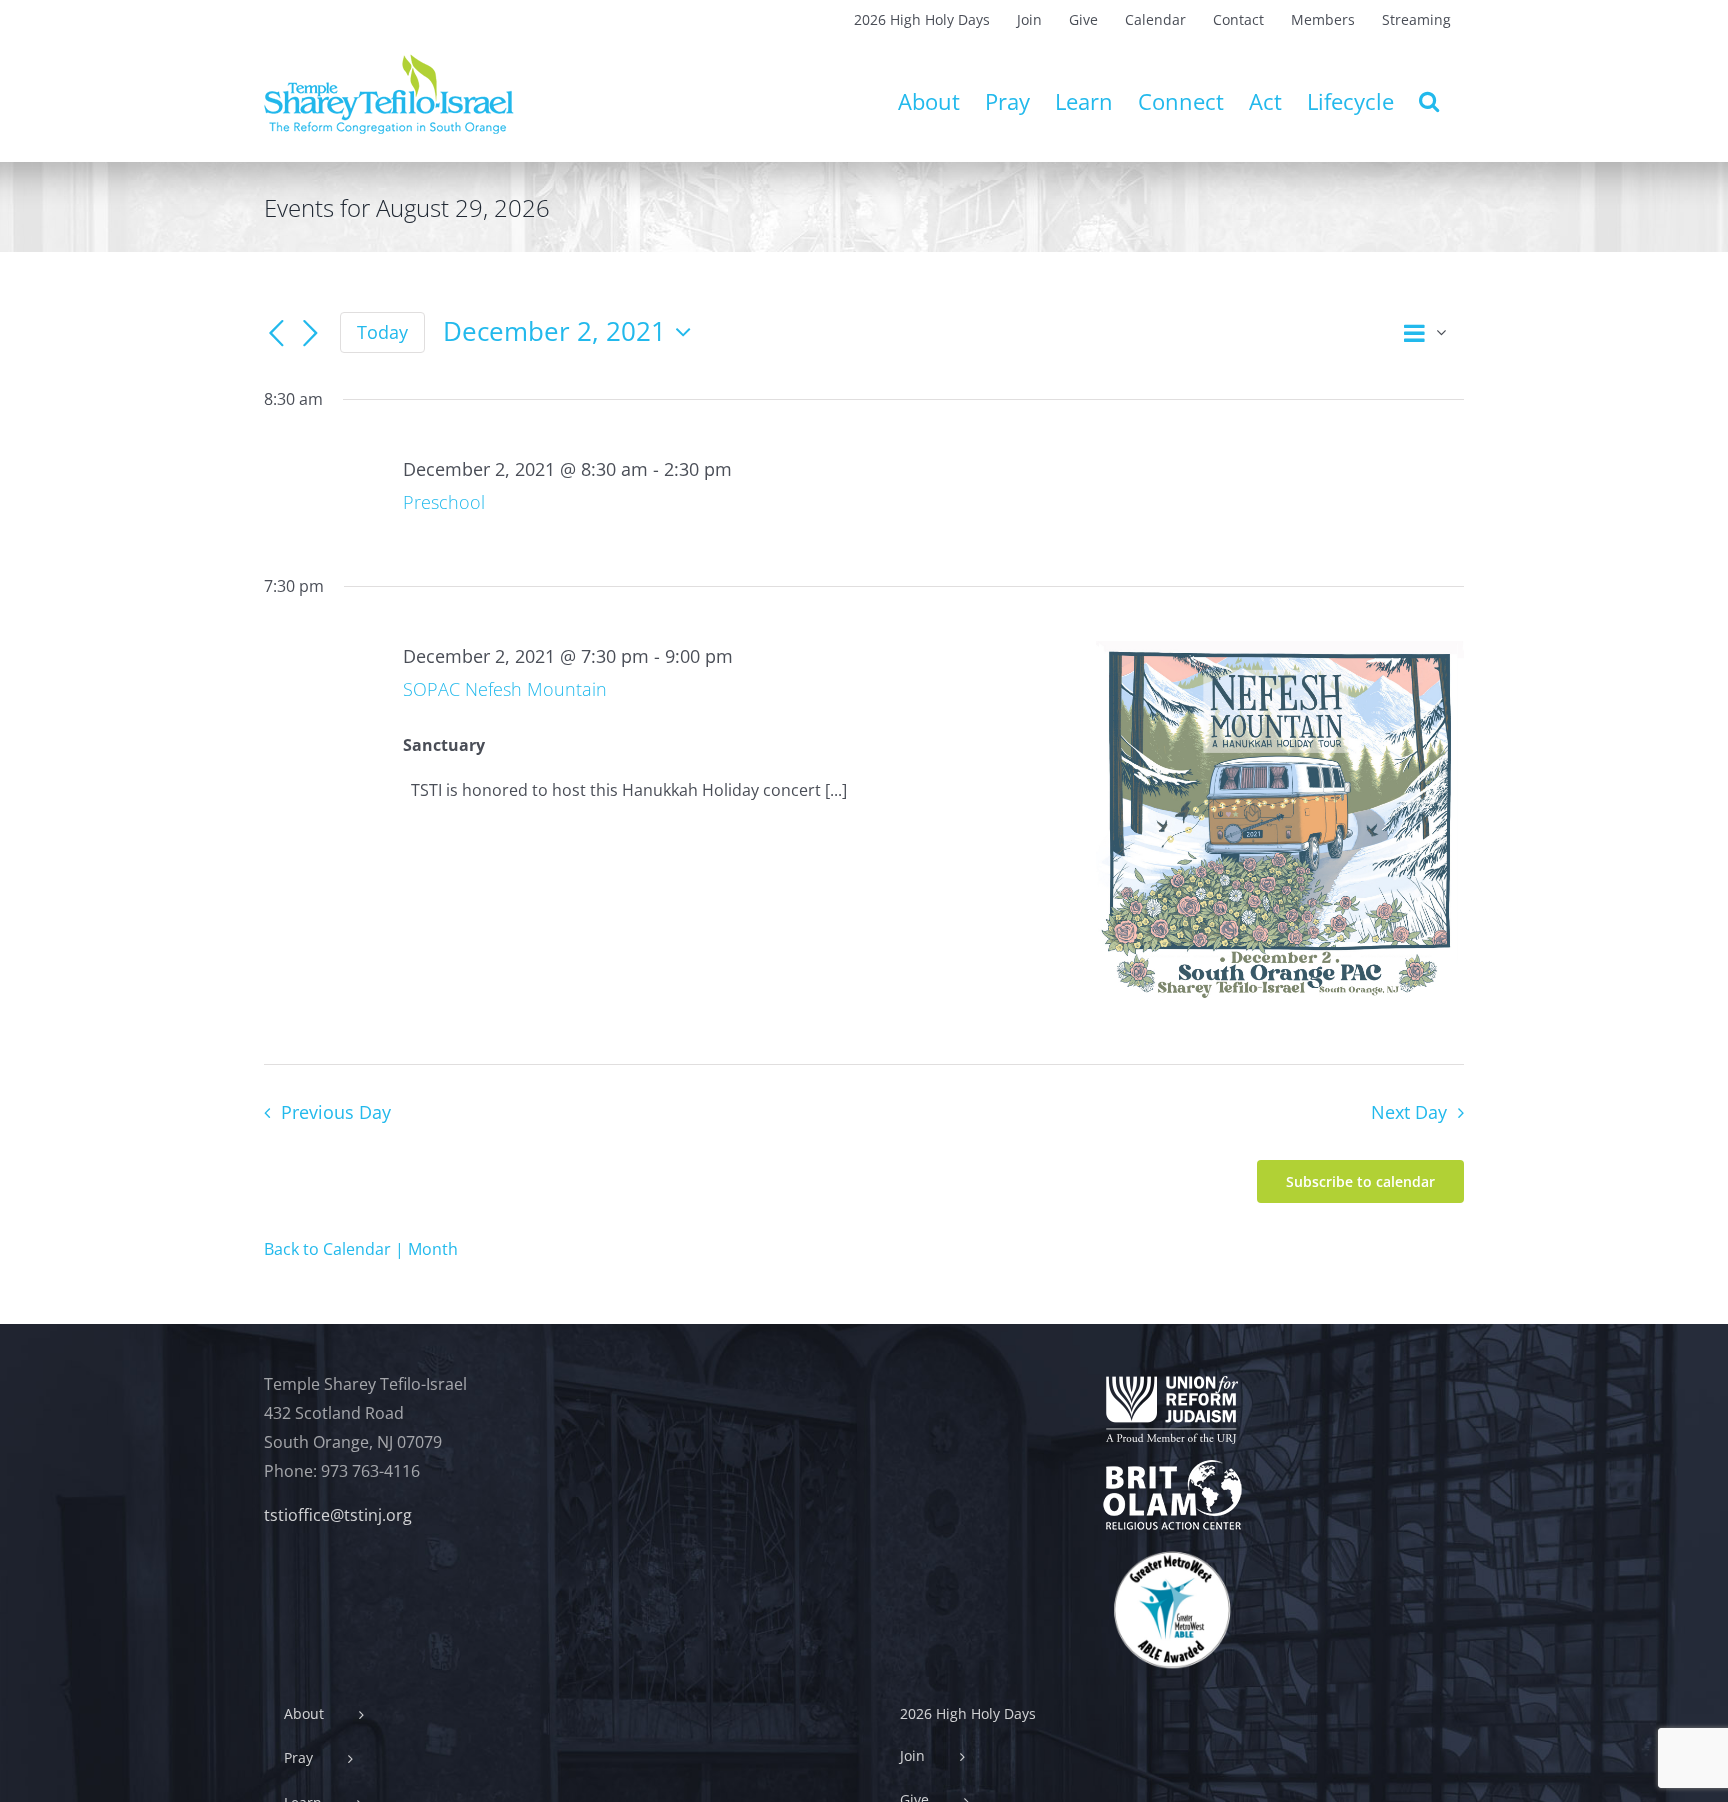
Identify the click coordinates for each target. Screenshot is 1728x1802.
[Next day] (310, 334)
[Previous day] (276, 334)
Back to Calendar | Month (361, 1249)
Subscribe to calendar (1360, 1181)
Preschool (444, 502)
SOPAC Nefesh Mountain (505, 689)
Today (382, 332)
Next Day (1409, 1112)
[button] (1429, 101)
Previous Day (335, 1112)
